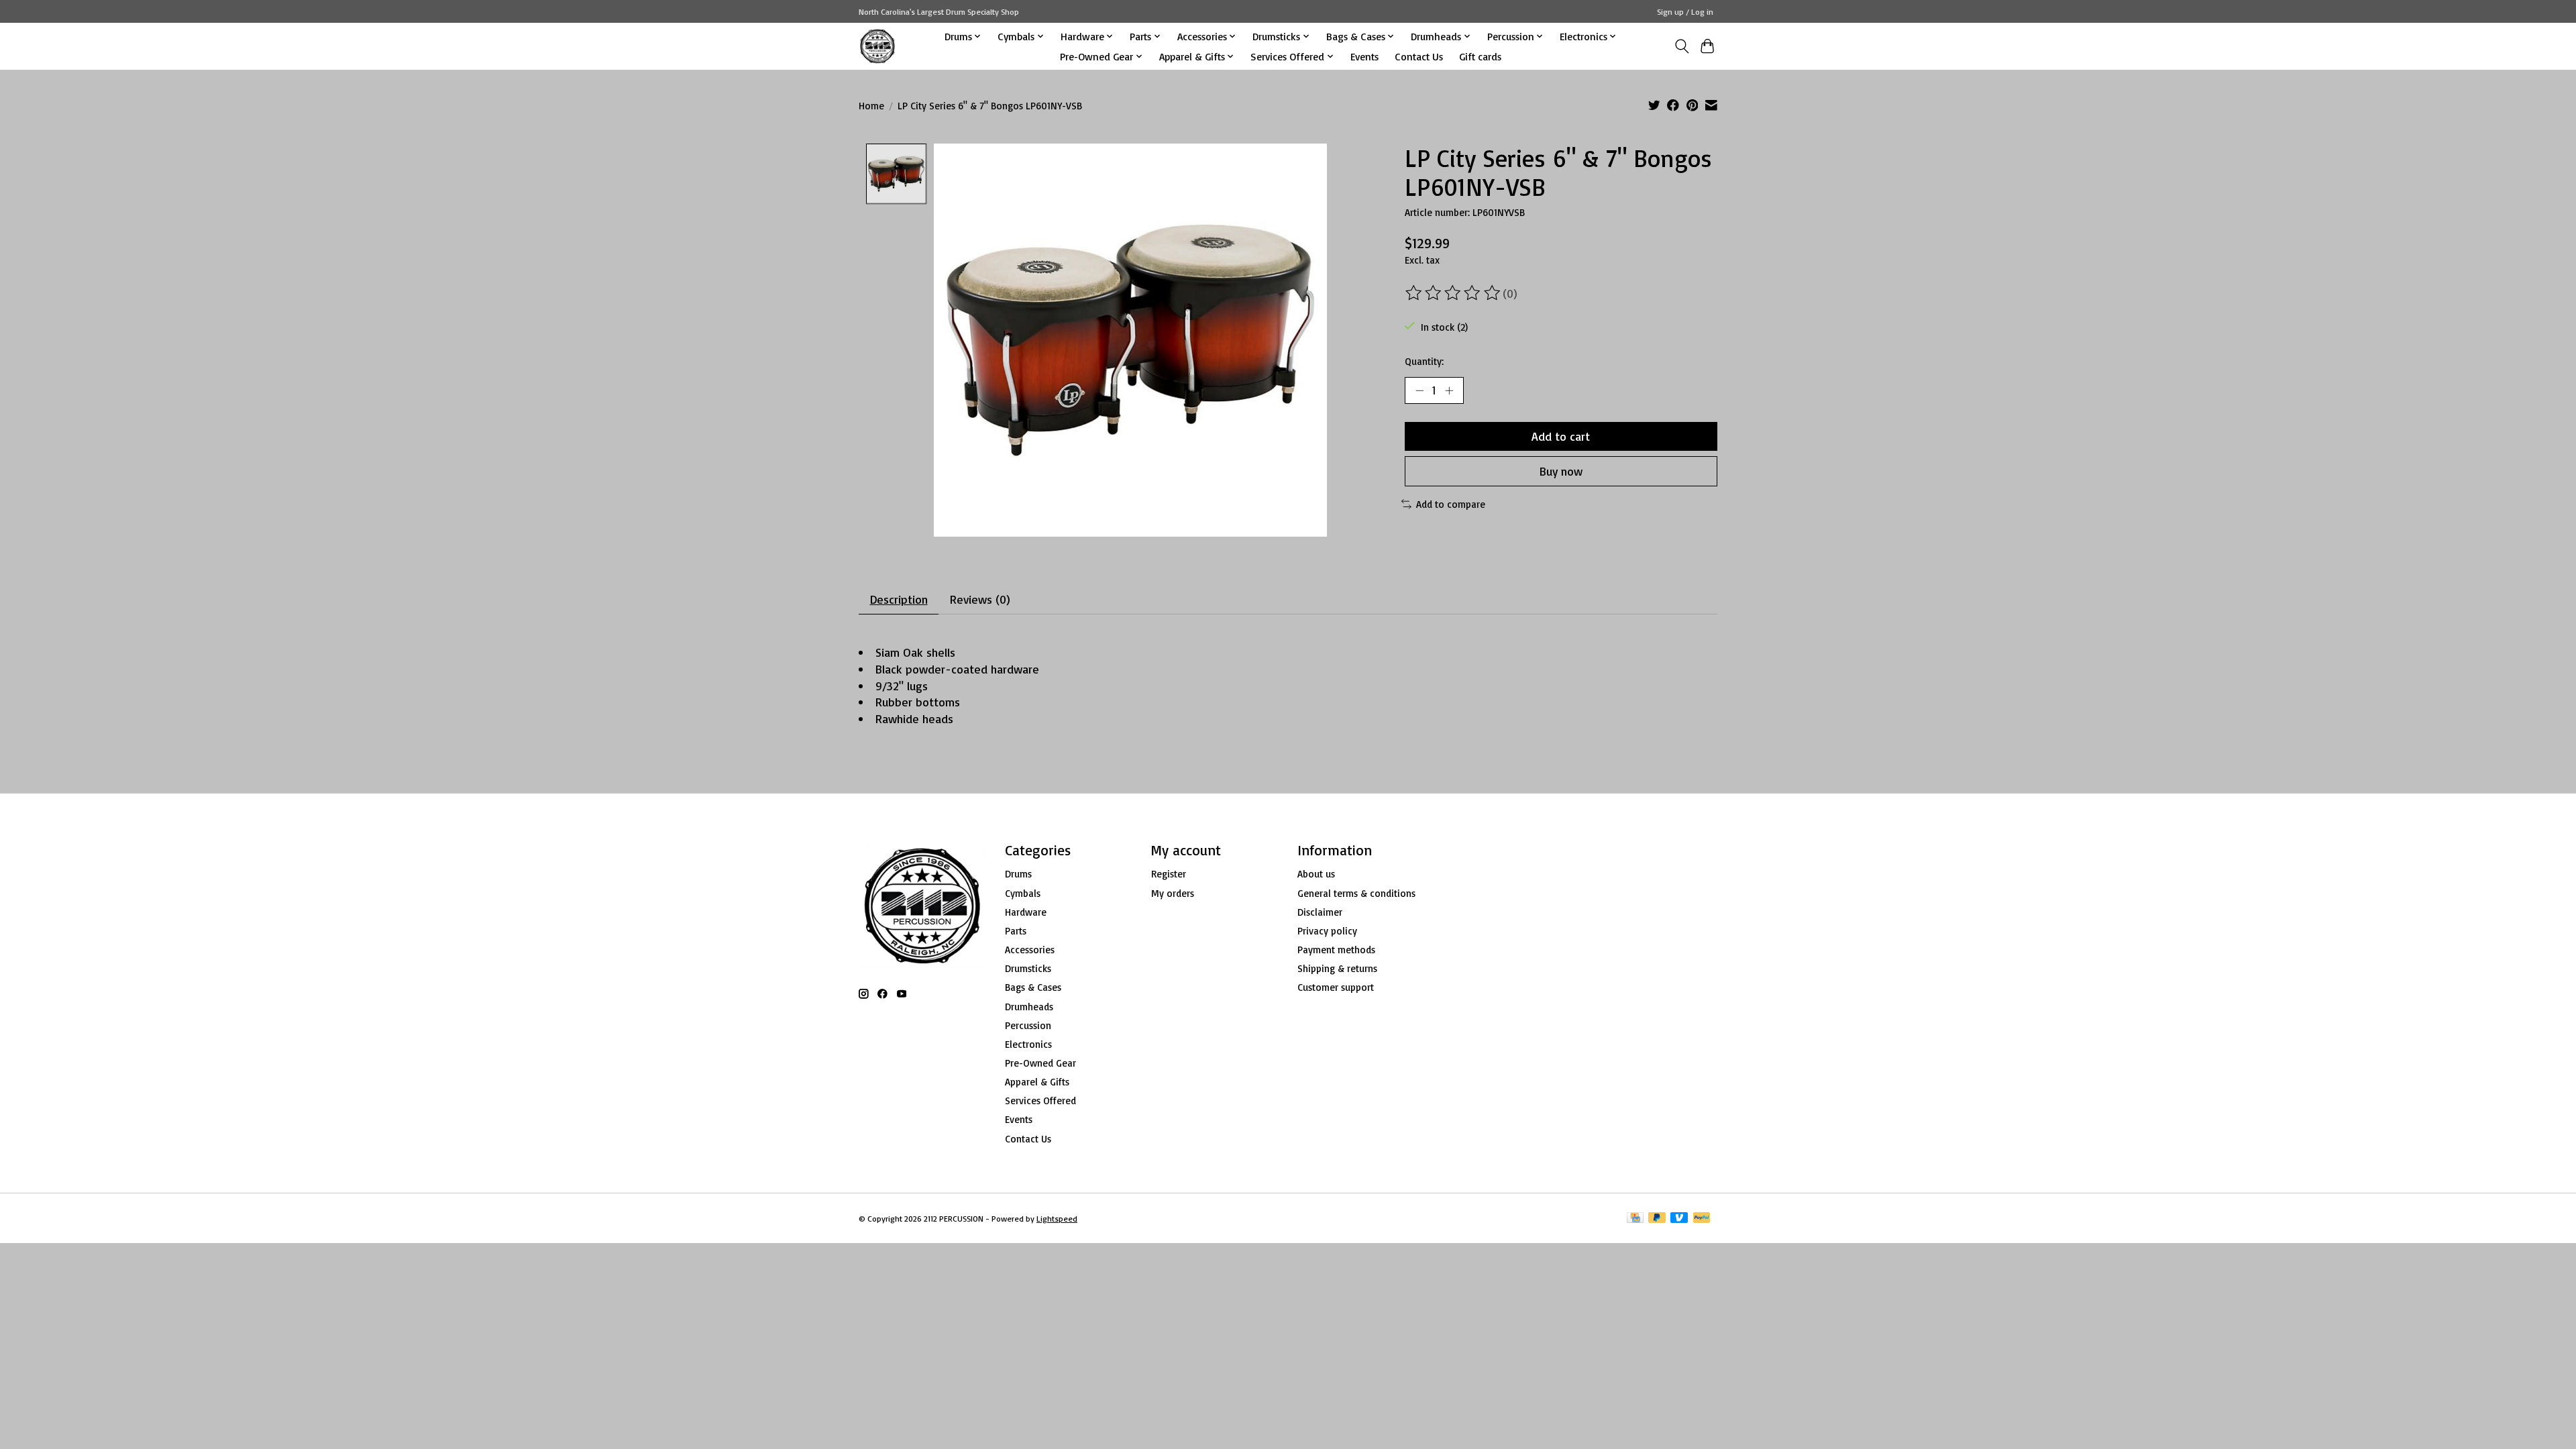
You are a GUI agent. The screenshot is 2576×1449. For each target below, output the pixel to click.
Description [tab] (899, 599)
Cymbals (1023, 893)
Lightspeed (1057, 1219)
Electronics (1028, 1044)
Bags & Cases (1033, 987)
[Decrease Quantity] (1419, 390)
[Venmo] (1679, 1219)
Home (871, 106)
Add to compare (1451, 504)
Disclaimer (1320, 912)
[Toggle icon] (1681, 46)
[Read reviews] (1454, 293)
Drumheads (1029, 1007)
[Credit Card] (1635, 1219)
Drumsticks (1028, 968)
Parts (1016, 931)
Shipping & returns (1337, 968)
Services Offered (1040, 1101)
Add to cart (1561, 436)
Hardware (1026, 912)
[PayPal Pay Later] (1657, 1219)
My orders (1173, 893)
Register (1169, 874)
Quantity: (1424, 361)
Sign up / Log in (1685, 12)
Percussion (1028, 1025)
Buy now (1561, 471)
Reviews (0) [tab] (980, 599)
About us (1316, 874)
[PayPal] (1702, 1219)
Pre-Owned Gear (1040, 1063)
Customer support (1336, 987)
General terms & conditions (1356, 893)
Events (1364, 56)
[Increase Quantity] (1449, 390)
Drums (1018, 874)
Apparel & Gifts (1037, 1082)
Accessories (1030, 950)
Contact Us (1419, 56)
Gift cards (1480, 56)
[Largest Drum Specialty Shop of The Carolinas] (877, 46)
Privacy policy (1327, 931)
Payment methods (1336, 950)
